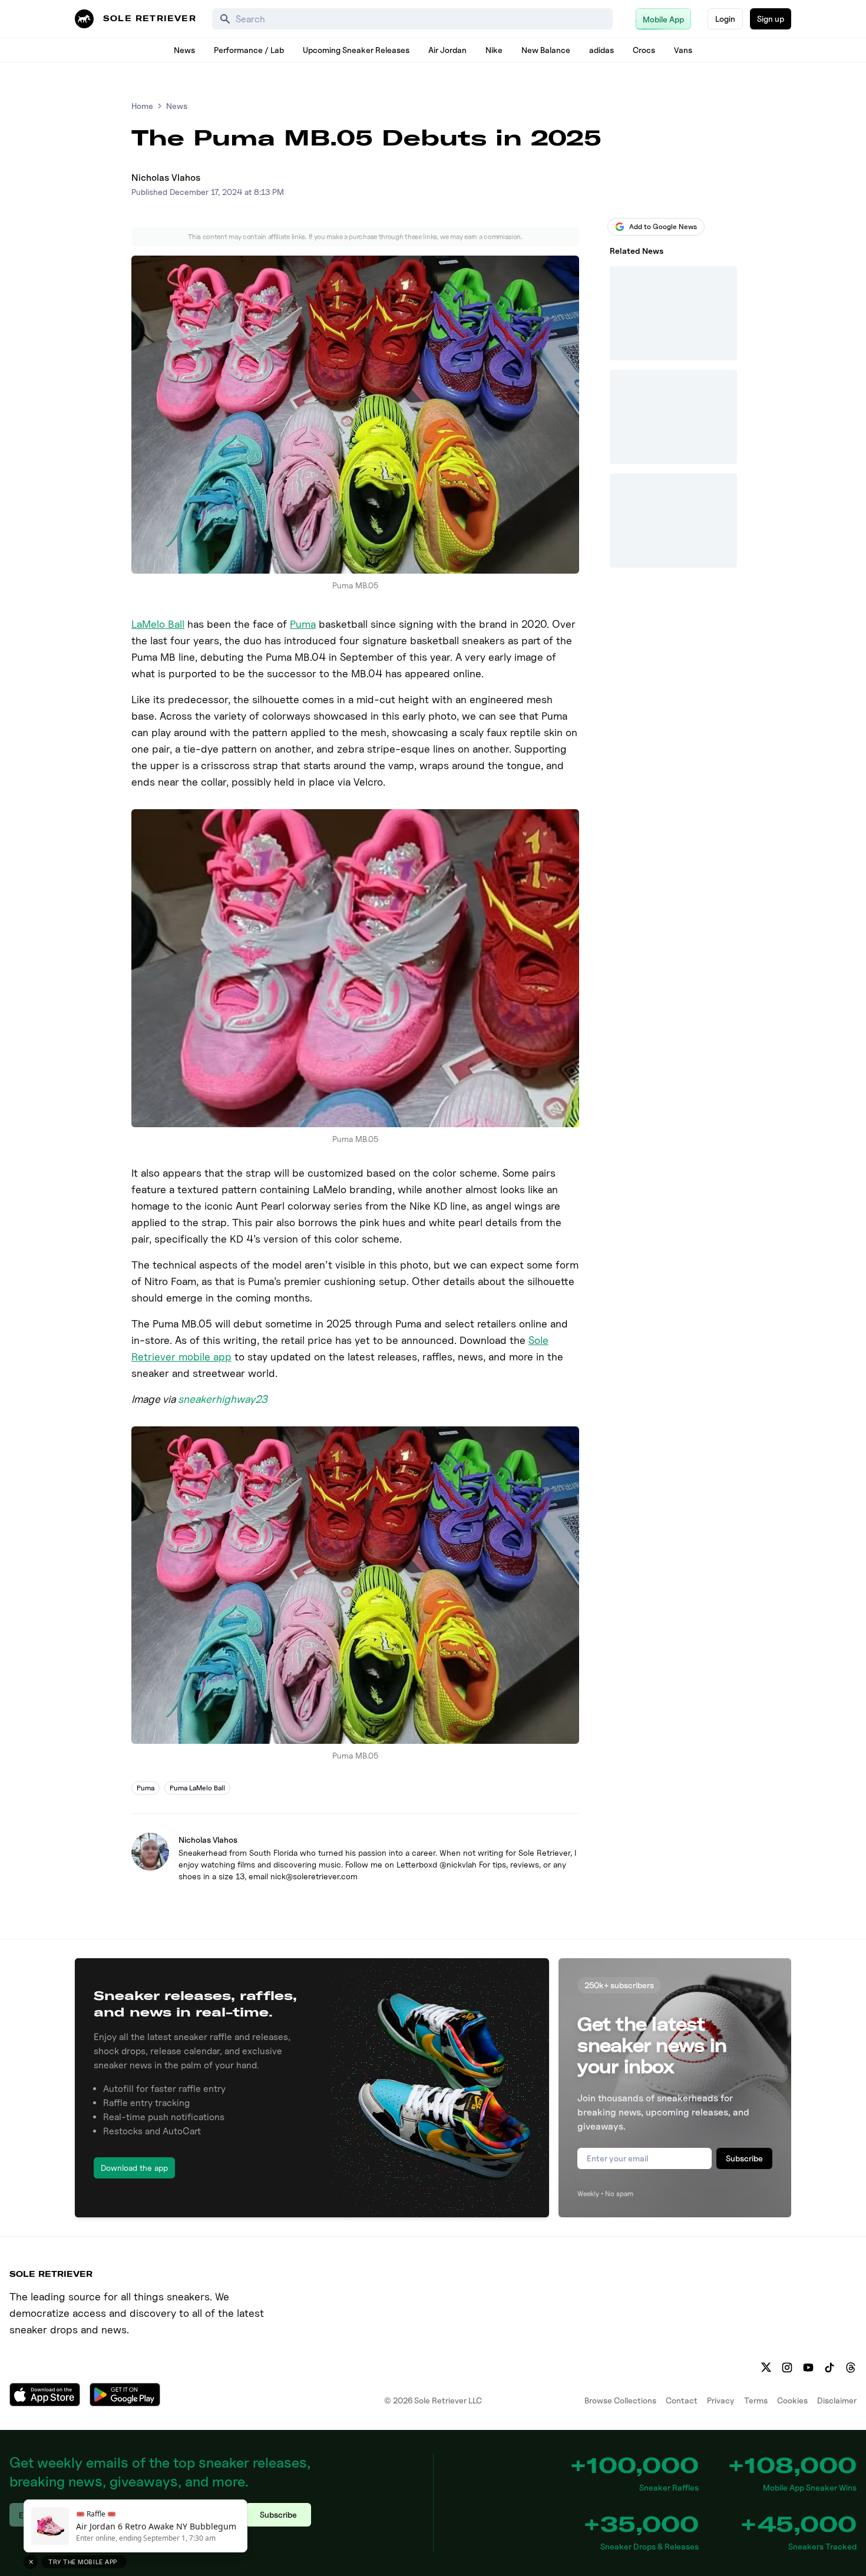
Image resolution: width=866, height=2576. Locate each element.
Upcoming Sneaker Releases (356, 50)
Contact (682, 2400)
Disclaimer (837, 2400)
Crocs (644, 50)
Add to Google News (663, 226)
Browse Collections (620, 2400)
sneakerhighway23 (223, 1399)
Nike (494, 50)
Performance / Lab (249, 50)
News (184, 50)
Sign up (771, 19)
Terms (756, 2400)
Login (725, 19)
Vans (683, 50)
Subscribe (744, 2158)
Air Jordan (447, 50)
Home (142, 106)
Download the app (134, 2168)
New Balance (546, 50)
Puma (303, 624)
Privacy (721, 2400)
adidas (601, 50)
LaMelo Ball (158, 624)
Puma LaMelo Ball (197, 1788)
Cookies (792, 2400)
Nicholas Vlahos (166, 178)
